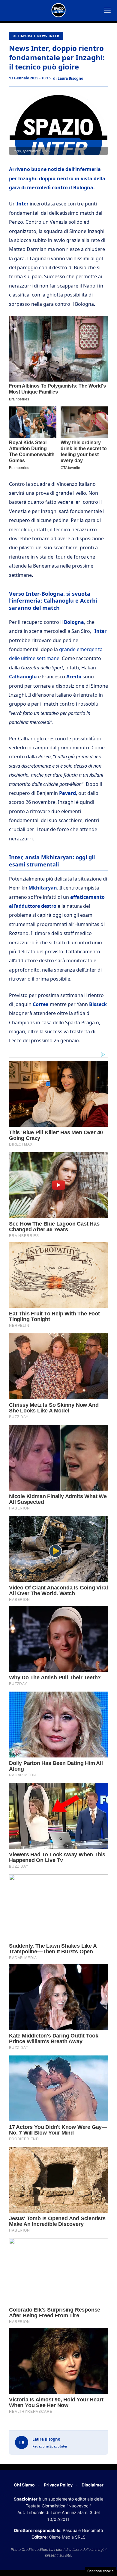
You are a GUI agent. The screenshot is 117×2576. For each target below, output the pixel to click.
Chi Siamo (24, 2485)
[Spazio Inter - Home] (58, 10)
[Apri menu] (107, 10)
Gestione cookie (100, 2571)
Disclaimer (93, 2485)
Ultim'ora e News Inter (36, 36)
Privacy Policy (58, 2485)
